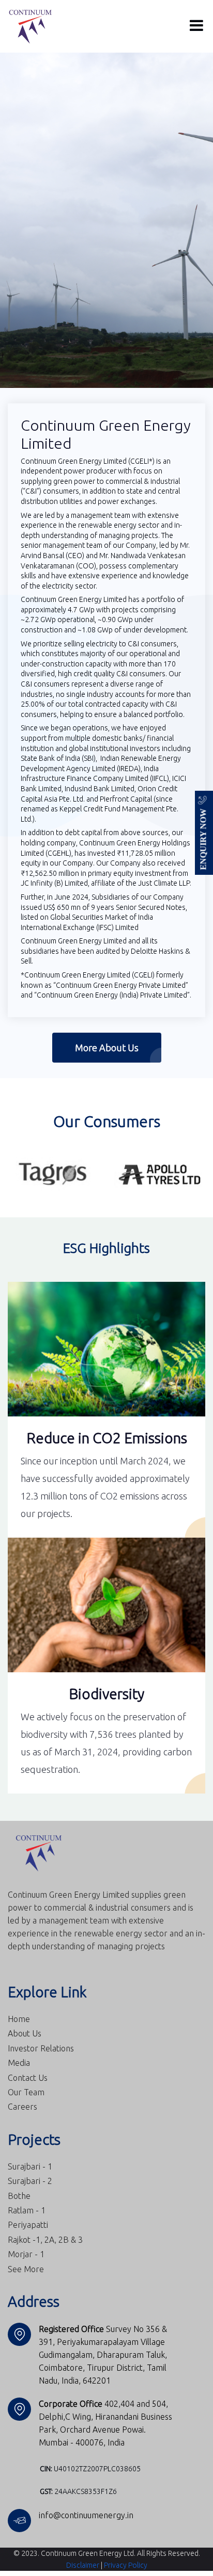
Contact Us (28, 2077)
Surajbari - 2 (30, 2180)
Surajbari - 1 (30, 2166)
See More (26, 2269)
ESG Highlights (106, 1248)
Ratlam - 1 (27, 2210)
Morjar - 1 (26, 2254)
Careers (22, 2106)
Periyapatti (28, 2224)
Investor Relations (41, 2048)
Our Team (26, 2092)
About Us (25, 2033)
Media (19, 2062)
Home (19, 2018)
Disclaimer (83, 2565)
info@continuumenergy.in (86, 2515)
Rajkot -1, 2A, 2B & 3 (45, 2239)
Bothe (19, 2195)
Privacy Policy (126, 2565)
